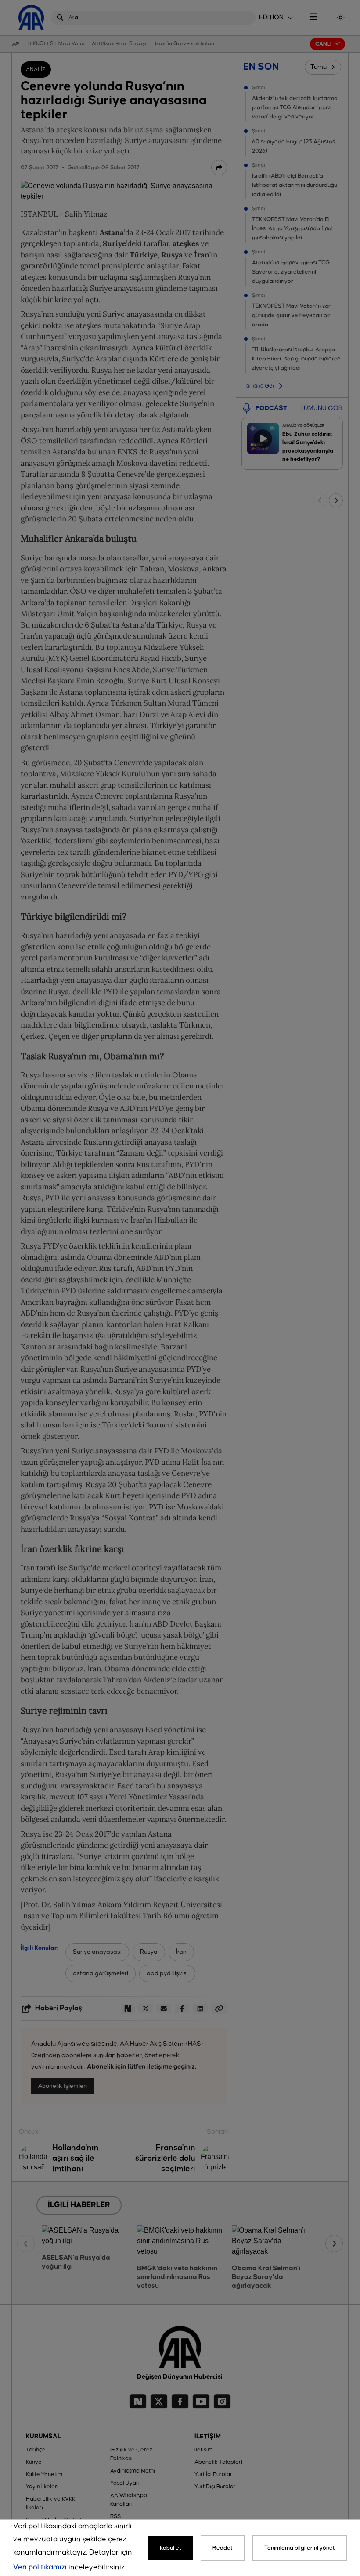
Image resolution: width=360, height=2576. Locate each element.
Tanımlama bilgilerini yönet (300, 2548)
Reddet (223, 2548)
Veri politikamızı (40, 2567)
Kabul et (171, 2548)
